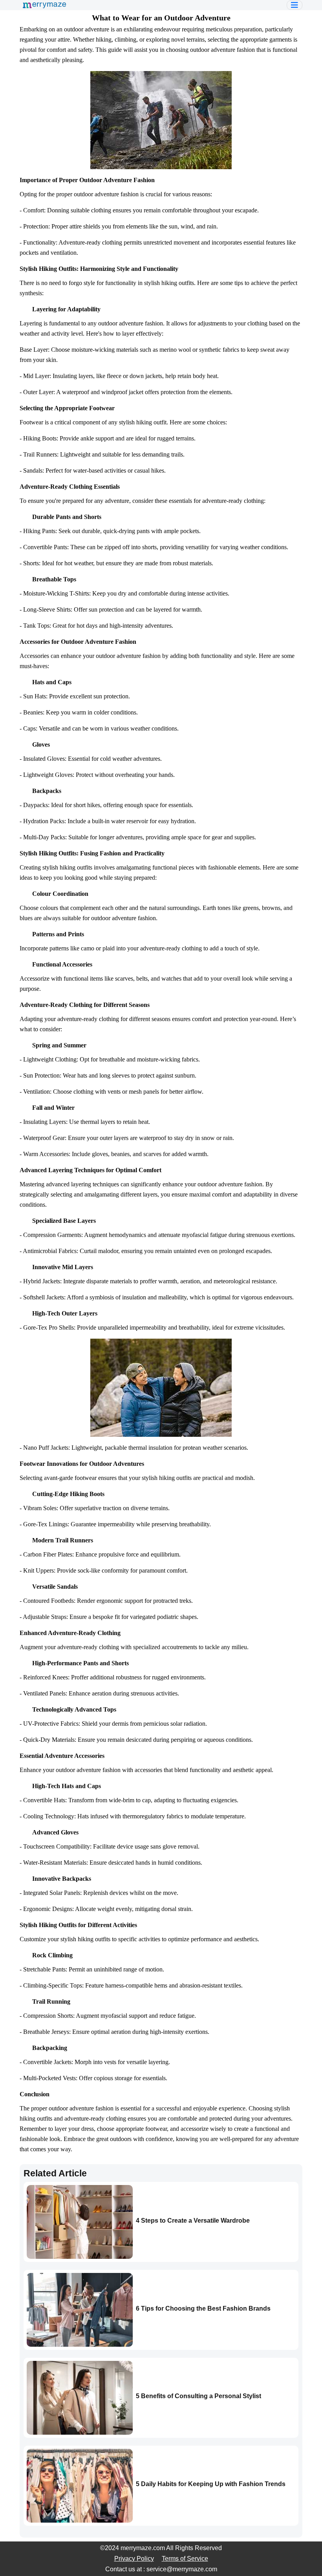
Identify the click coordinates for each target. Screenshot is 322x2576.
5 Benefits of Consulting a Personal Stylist (199, 2396)
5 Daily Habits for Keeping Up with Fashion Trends (211, 2484)
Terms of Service (185, 2559)
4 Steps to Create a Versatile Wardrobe (193, 2221)
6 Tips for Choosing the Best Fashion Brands (203, 2308)
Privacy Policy (134, 2559)
